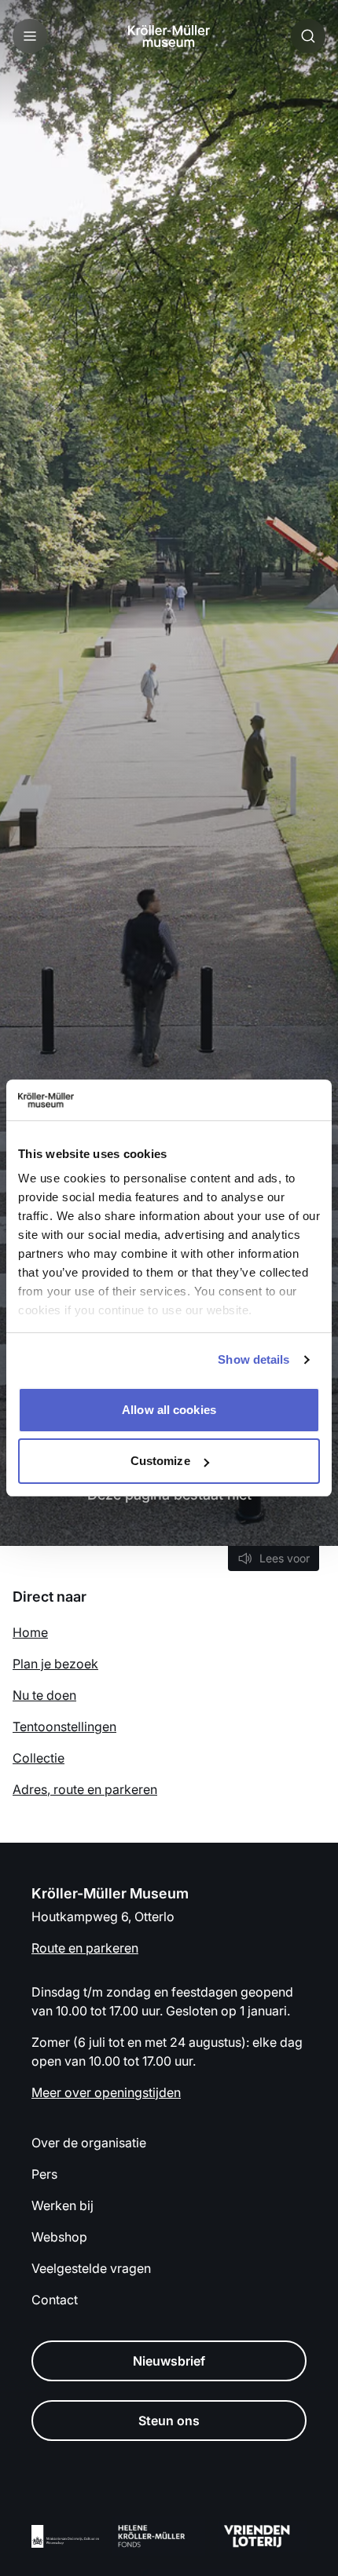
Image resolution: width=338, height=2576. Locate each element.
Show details (253, 1359)
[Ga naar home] (169, 36)
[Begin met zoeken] (308, 36)
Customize (160, 1461)
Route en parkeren (85, 1948)
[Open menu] (30, 36)
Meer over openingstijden (106, 2092)
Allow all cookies (169, 1410)
